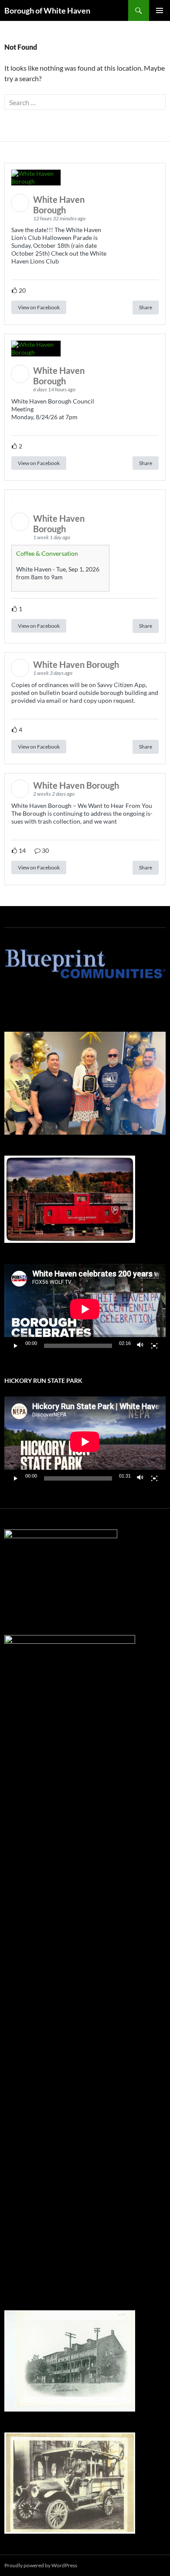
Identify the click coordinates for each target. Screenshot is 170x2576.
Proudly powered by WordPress (41, 2565)
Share (146, 307)
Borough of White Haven (47, 10)
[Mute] (140, 1346)
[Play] (16, 1346)
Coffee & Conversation (47, 553)
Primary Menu (160, 10)
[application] (85, 1309)
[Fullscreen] (154, 1346)
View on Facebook (39, 307)
